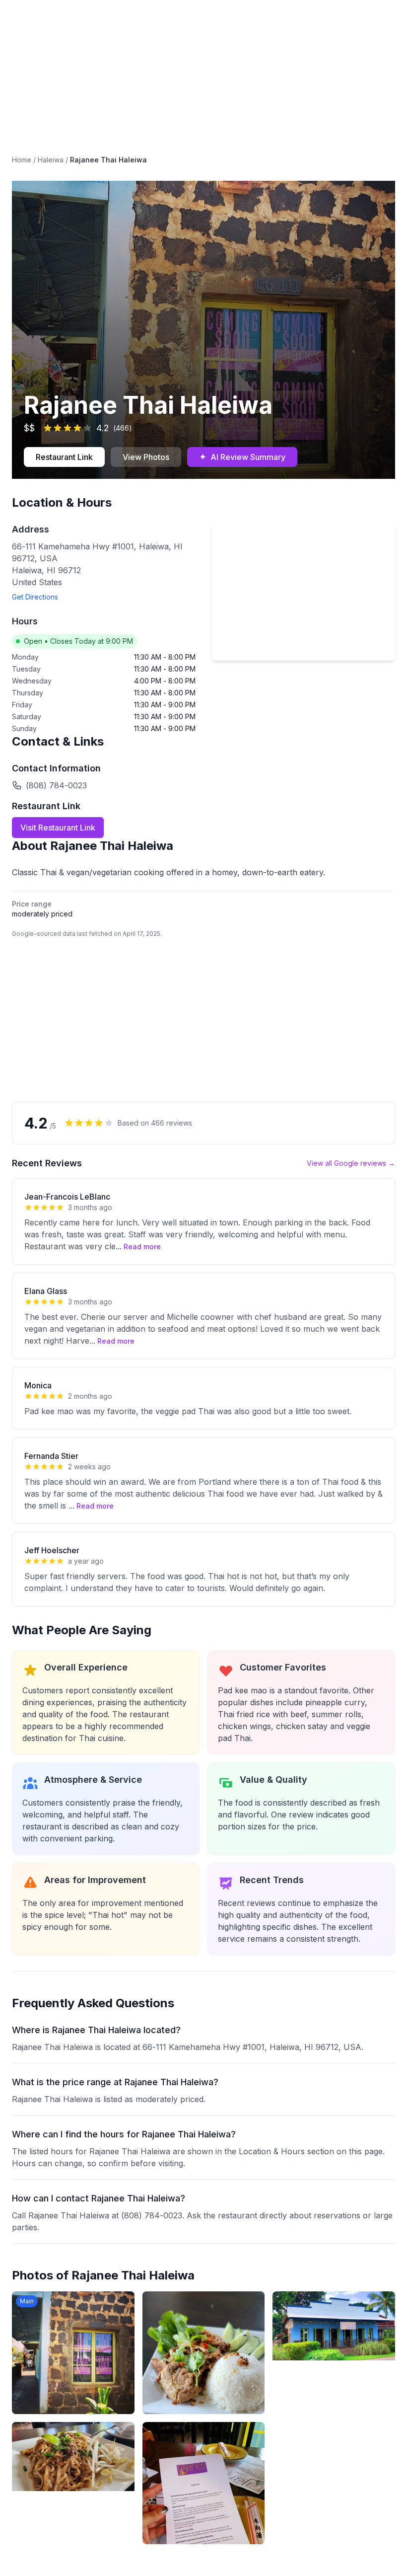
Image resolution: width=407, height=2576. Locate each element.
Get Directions (35, 597)
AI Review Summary (242, 457)
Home (22, 160)
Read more (142, 1247)
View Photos (146, 457)
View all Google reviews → (351, 1163)
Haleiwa (51, 160)
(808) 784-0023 (56, 785)
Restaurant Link (64, 457)
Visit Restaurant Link (58, 828)
